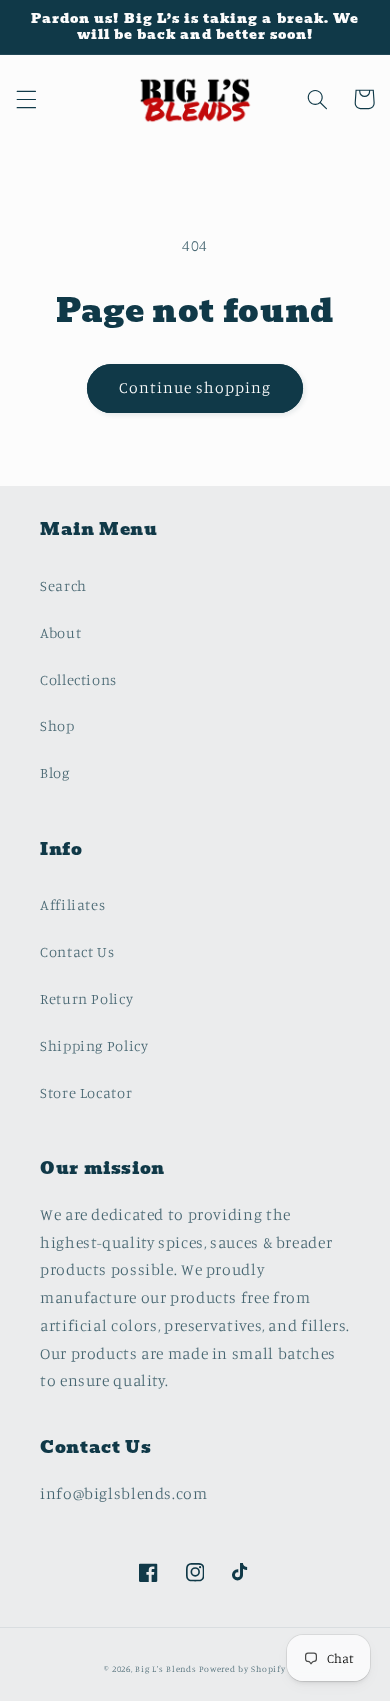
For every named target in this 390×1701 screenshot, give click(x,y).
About (60, 632)
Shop (57, 725)
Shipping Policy (94, 1045)
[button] (26, 99)
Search (63, 585)
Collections (78, 679)
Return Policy (86, 998)
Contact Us (77, 951)
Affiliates (72, 904)
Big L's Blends (167, 1668)
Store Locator (86, 1092)
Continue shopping (195, 387)
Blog (55, 772)
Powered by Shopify (242, 1668)
